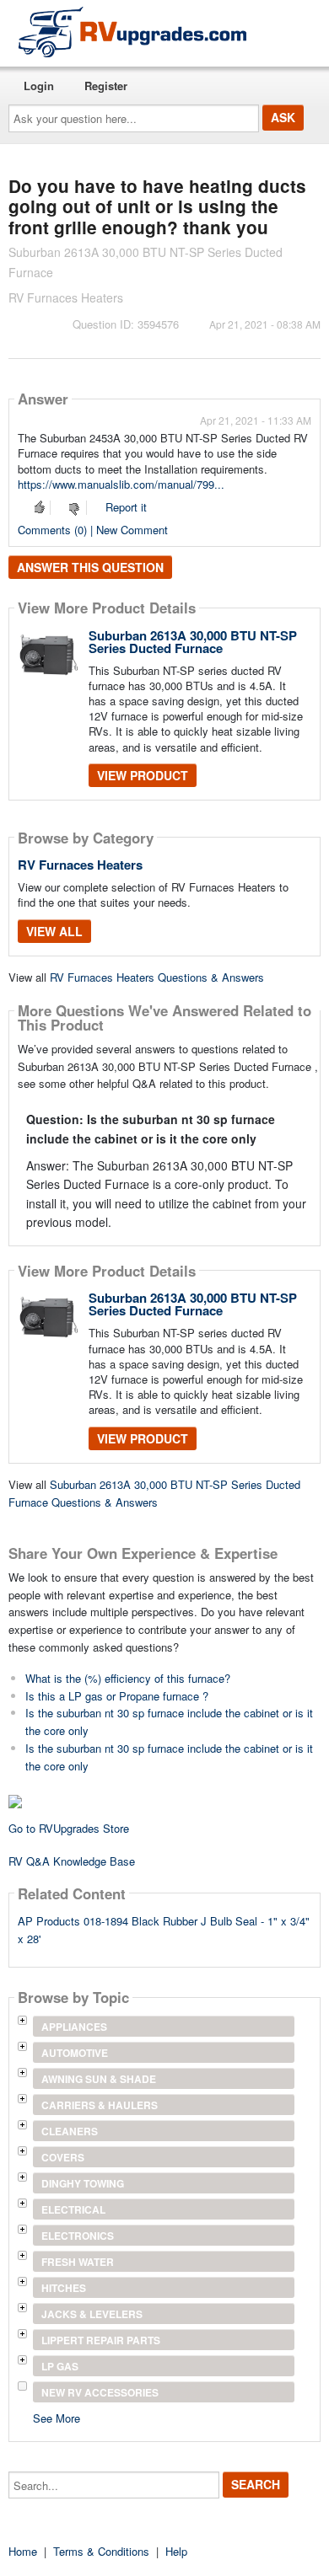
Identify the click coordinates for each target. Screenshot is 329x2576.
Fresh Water (78, 2262)
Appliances (74, 2027)
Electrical (73, 2209)
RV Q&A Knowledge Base (72, 1861)
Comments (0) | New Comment (93, 530)
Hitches (64, 2288)
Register (106, 86)
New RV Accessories (100, 2392)
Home (23, 2551)
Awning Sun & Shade (99, 2079)
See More (57, 2417)
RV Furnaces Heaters (80, 865)
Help (176, 2551)
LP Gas (60, 2366)
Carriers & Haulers (100, 2105)
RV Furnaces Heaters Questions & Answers (157, 977)
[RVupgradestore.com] (132, 32)
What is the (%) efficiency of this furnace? (128, 1678)
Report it (126, 507)
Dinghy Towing (83, 2183)
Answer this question (90, 567)
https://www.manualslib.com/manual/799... (121, 484)
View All (54, 931)
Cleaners (70, 2131)
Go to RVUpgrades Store (69, 1828)
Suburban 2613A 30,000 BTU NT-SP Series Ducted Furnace (193, 642)
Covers (63, 2157)
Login (39, 86)
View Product (143, 775)
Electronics (78, 2236)
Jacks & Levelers (92, 2314)
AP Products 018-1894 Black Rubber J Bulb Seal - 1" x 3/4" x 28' (164, 1930)
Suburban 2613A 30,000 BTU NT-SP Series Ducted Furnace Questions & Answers (154, 1493)
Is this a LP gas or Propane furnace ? (117, 1696)
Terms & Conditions (101, 2551)
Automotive (75, 2053)
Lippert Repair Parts (101, 2340)
